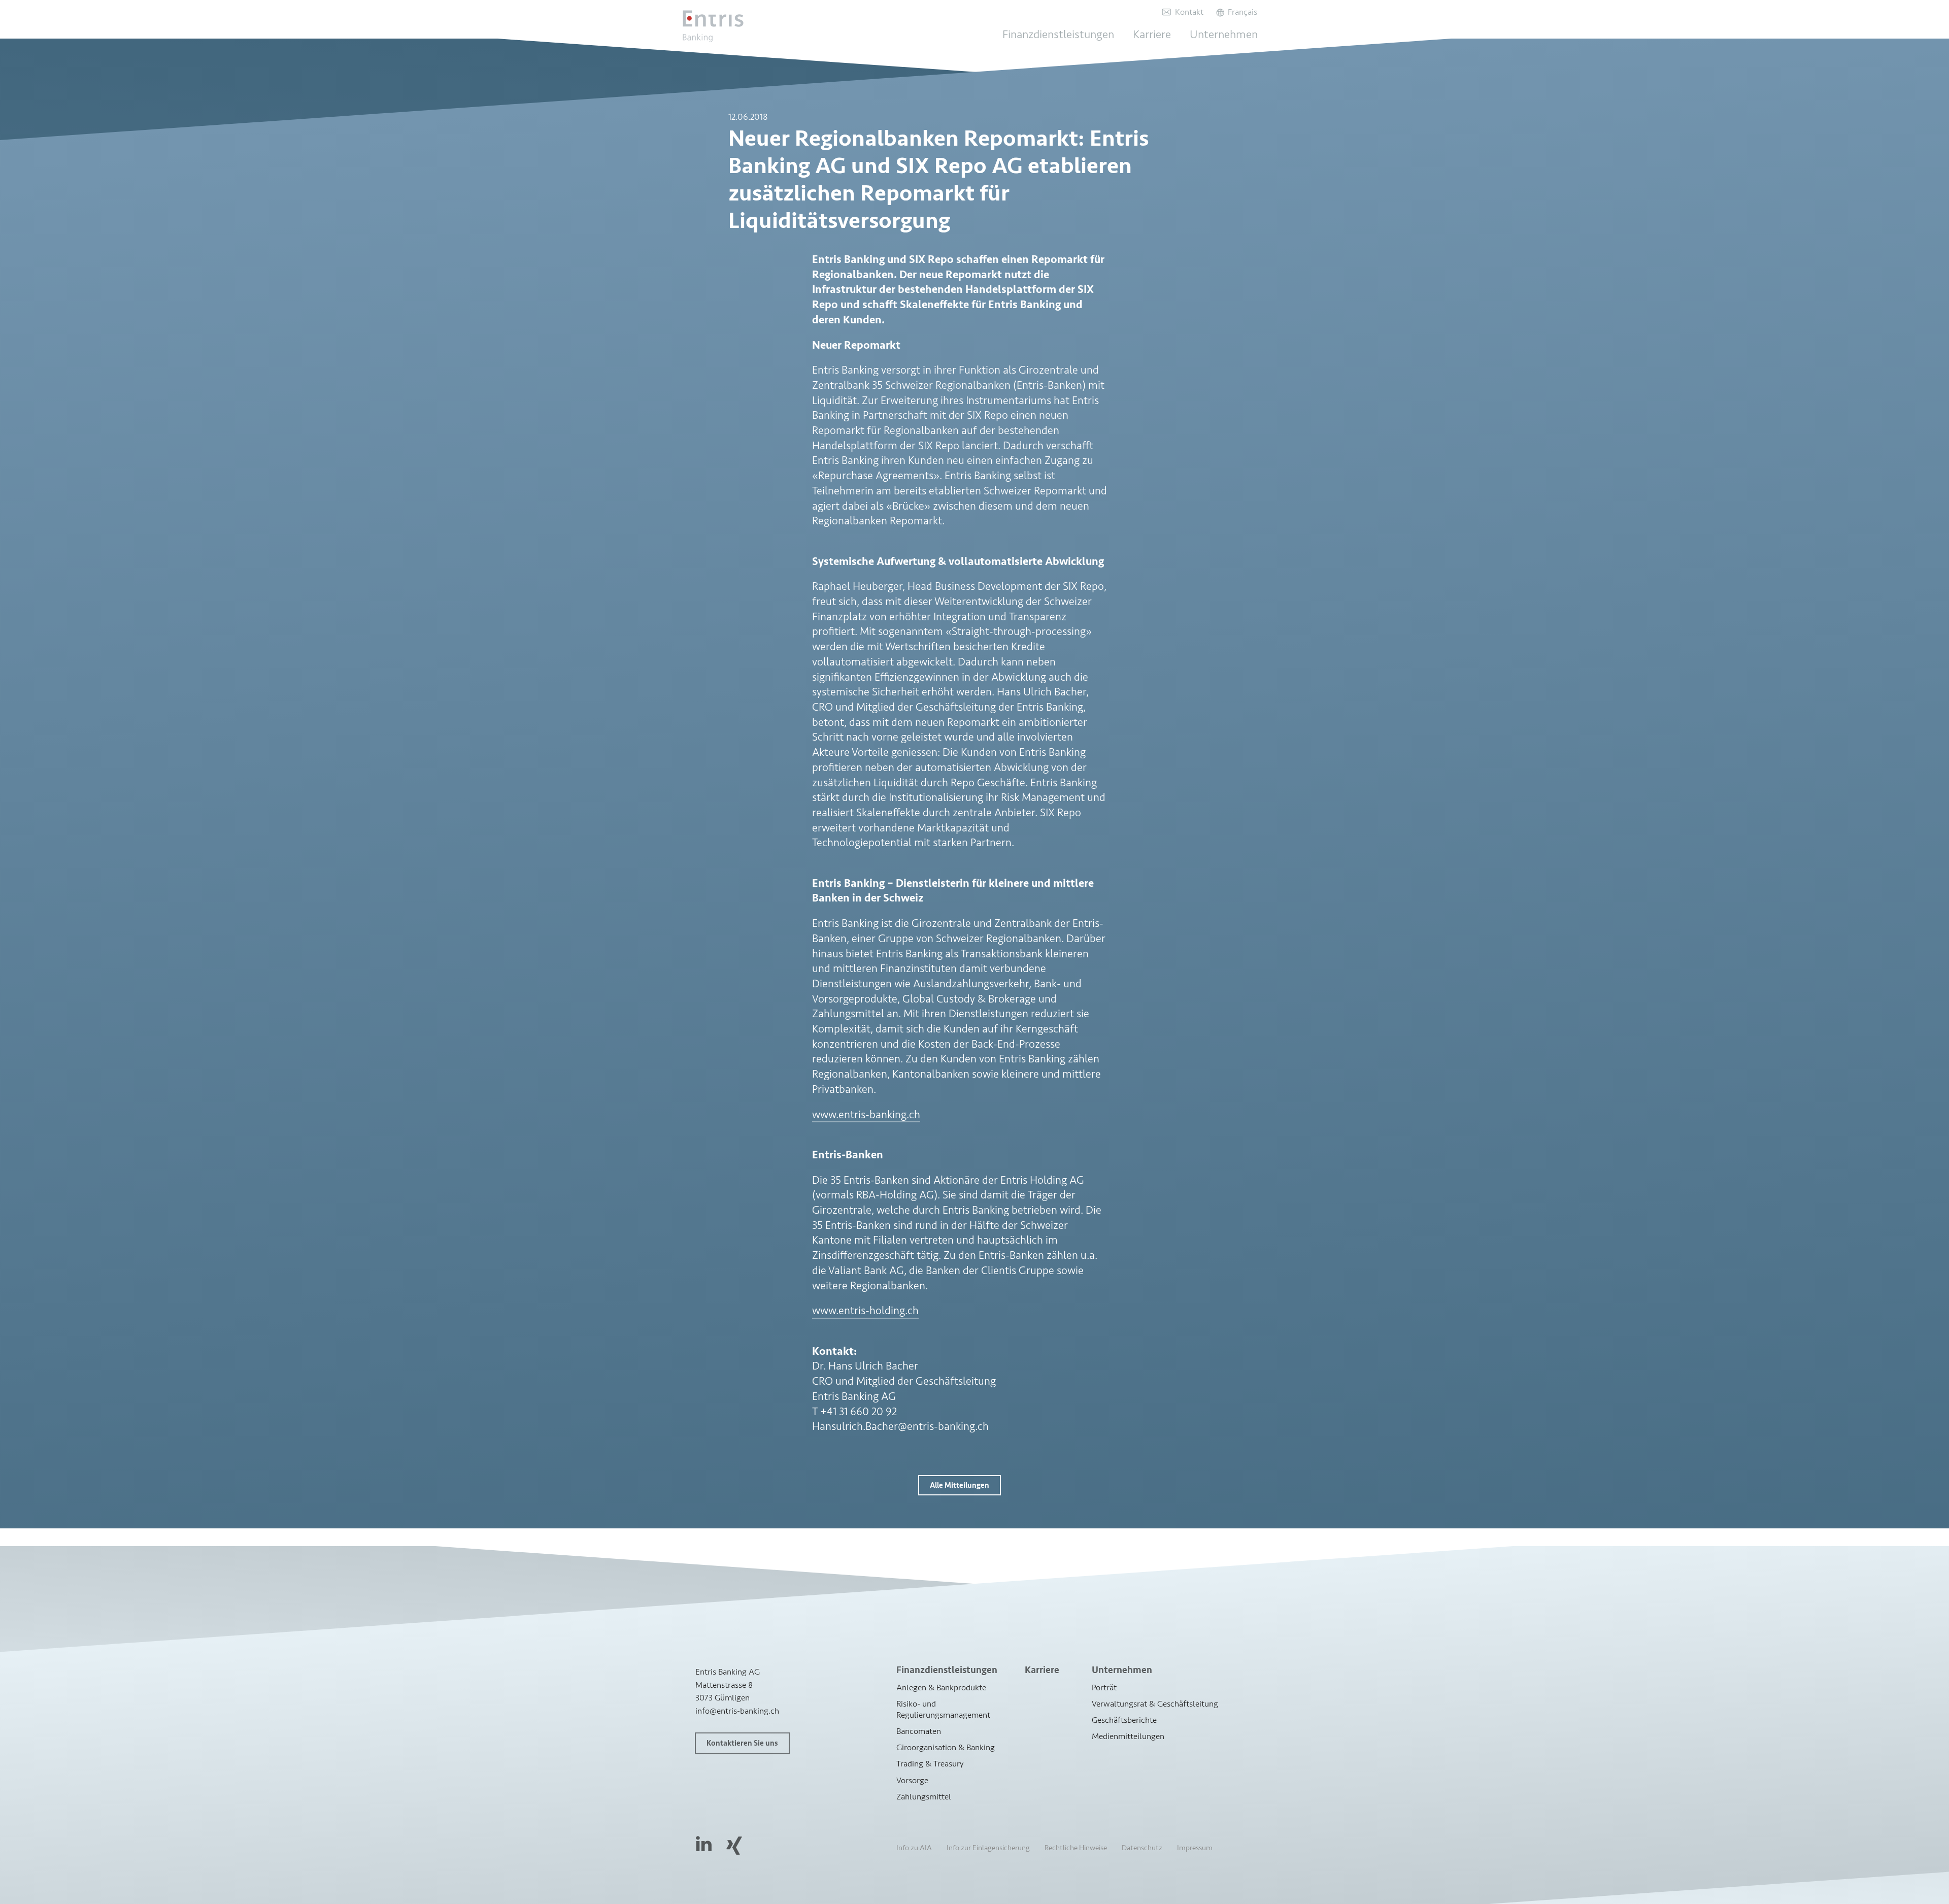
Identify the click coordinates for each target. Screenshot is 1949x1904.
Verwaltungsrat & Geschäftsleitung (1155, 1704)
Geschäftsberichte (1124, 1720)
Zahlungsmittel (924, 1797)
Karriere (1152, 35)
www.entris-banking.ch (866, 1115)
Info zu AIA (914, 1848)
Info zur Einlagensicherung (988, 1848)
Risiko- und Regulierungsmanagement (943, 1709)
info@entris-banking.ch (737, 1711)
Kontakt (1189, 12)
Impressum (1195, 1848)
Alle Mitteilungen (960, 1485)
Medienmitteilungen (1128, 1736)
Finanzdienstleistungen (1058, 35)
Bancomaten (919, 1731)
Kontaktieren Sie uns (742, 1743)
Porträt (1104, 1688)
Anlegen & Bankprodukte (941, 1688)
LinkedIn (704, 1843)
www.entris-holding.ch (865, 1311)
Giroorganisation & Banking (946, 1748)
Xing (734, 1845)
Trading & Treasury (930, 1764)
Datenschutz (1142, 1848)
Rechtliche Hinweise (1076, 1848)
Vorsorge (912, 1780)
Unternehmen (1224, 35)
